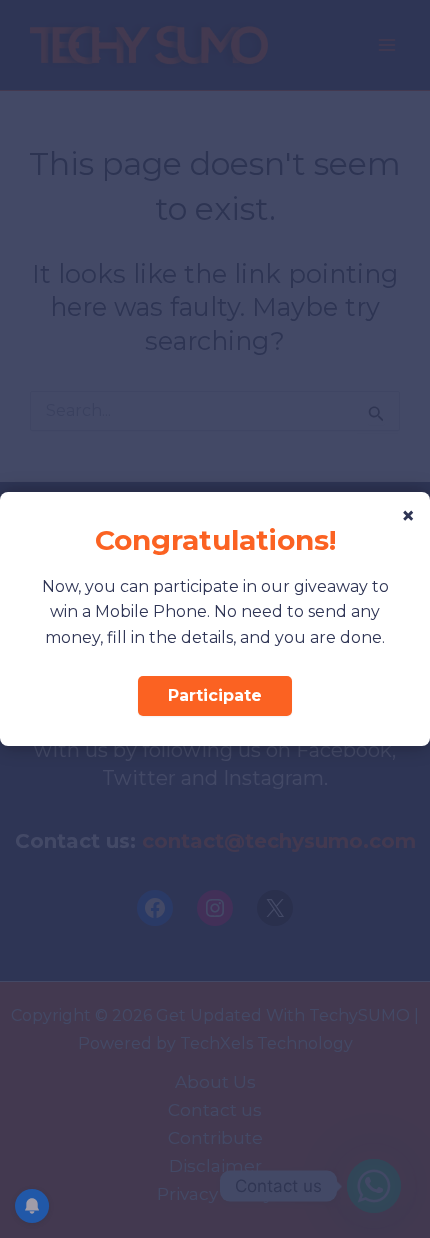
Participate (215, 695)
